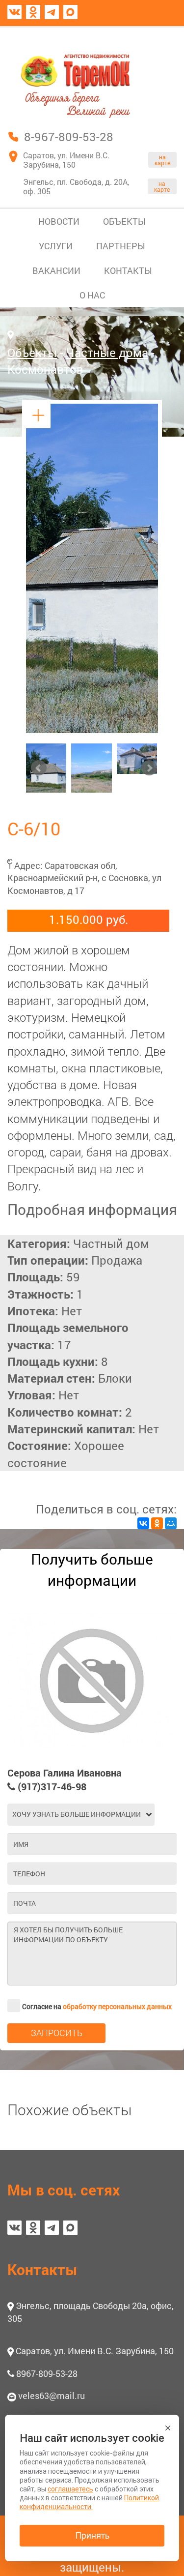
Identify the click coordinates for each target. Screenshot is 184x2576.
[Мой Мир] (171, 1523)
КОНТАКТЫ (128, 270)
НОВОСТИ (59, 221)
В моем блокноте (129, 36)
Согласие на (97, 2006)
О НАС (92, 295)
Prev (39, 768)
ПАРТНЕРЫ (121, 246)
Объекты (32, 353)
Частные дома (107, 353)
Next (149, 768)
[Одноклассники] (157, 1523)
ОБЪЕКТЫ (124, 221)
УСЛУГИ (56, 246)
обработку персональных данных (117, 2006)
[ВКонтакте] (143, 1523)
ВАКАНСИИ (56, 270)
